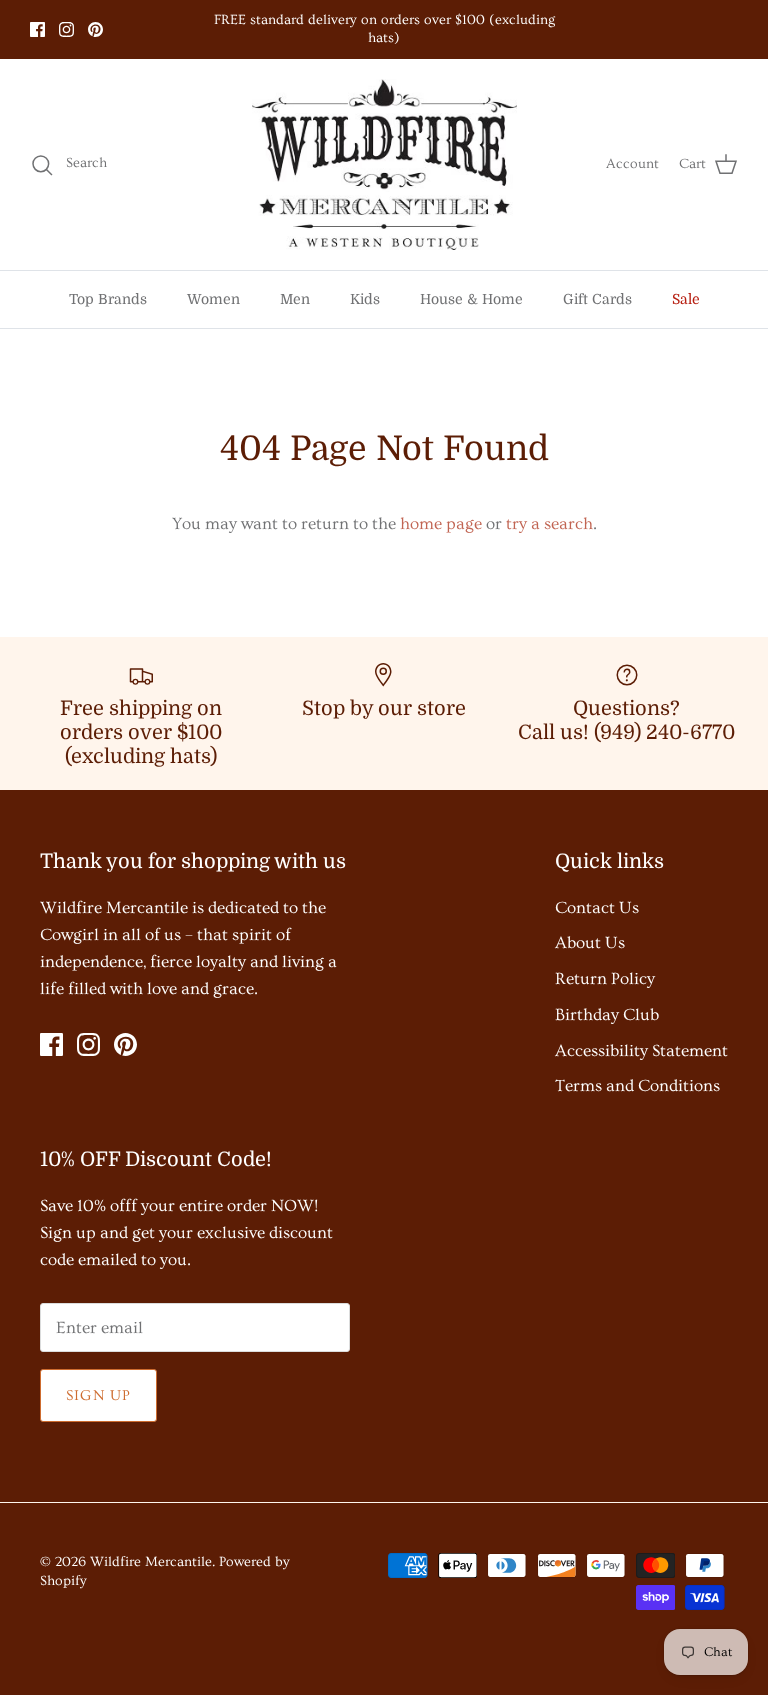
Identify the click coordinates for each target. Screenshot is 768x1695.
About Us (590, 942)
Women (213, 299)
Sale (686, 299)
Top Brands (108, 299)
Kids (365, 299)
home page (441, 523)
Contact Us (597, 907)
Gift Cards (597, 299)
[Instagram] (66, 29)
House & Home (471, 299)
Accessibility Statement (641, 1050)
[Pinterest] (95, 29)
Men (295, 299)
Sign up (98, 1395)
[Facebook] (37, 29)
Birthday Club (607, 1014)
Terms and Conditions (637, 1085)
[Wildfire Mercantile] (384, 165)
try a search (549, 523)
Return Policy (605, 978)
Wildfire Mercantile (151, 1562)
